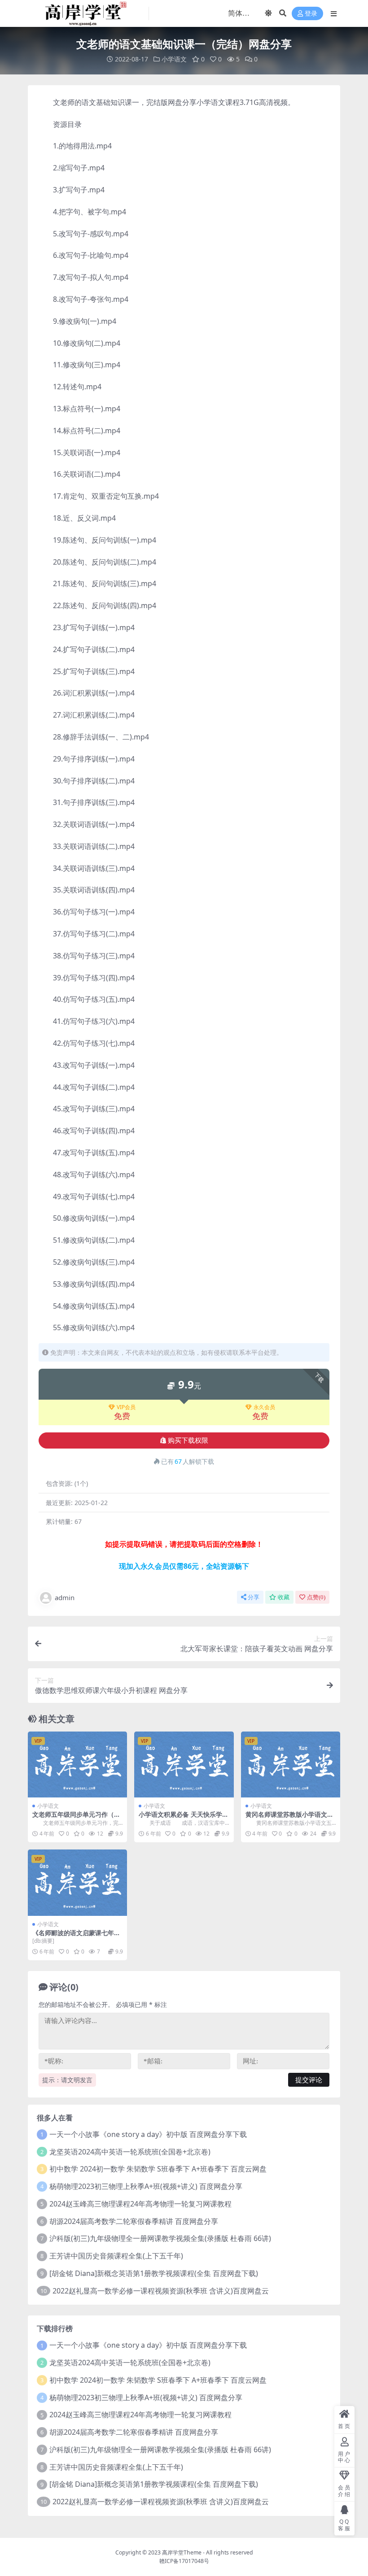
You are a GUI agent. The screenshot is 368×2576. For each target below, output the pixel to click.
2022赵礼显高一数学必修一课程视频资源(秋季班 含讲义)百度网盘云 (161, 2291)
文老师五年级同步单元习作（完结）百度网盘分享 (76, 1818)
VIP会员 (126, 1407)
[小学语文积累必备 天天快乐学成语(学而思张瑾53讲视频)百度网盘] (184, 1765)
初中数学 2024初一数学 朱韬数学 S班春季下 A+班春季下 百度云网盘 (158, 2169)
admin (65, 1597)
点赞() (316, 1597)
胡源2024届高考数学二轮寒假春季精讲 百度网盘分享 (134, 2221)
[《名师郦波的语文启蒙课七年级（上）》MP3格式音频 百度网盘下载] (77, 1883)
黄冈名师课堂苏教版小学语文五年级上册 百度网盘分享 (289, 1818)
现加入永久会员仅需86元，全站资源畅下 (184, 1566)
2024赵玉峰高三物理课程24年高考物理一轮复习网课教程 (140, 2204)
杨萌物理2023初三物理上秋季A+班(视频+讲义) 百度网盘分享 (146, 2186)
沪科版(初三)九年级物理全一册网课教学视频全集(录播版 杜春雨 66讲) (160, 2238)
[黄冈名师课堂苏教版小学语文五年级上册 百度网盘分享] (291, 1765)
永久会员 (264, 1407)
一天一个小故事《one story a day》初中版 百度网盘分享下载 (148, 2134)
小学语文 (174, 59)
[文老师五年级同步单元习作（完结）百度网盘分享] (77, 1765)
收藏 (284, 1597)
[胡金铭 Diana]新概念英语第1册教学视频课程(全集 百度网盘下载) (154, 2273)
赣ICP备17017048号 (184, 2561)
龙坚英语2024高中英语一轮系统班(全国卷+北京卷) (130, 2152)
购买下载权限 (188, 1440)
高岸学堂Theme (182, 2552)
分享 (254, 1597)
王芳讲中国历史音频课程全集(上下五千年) (116, 2256)
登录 (311, 14)
